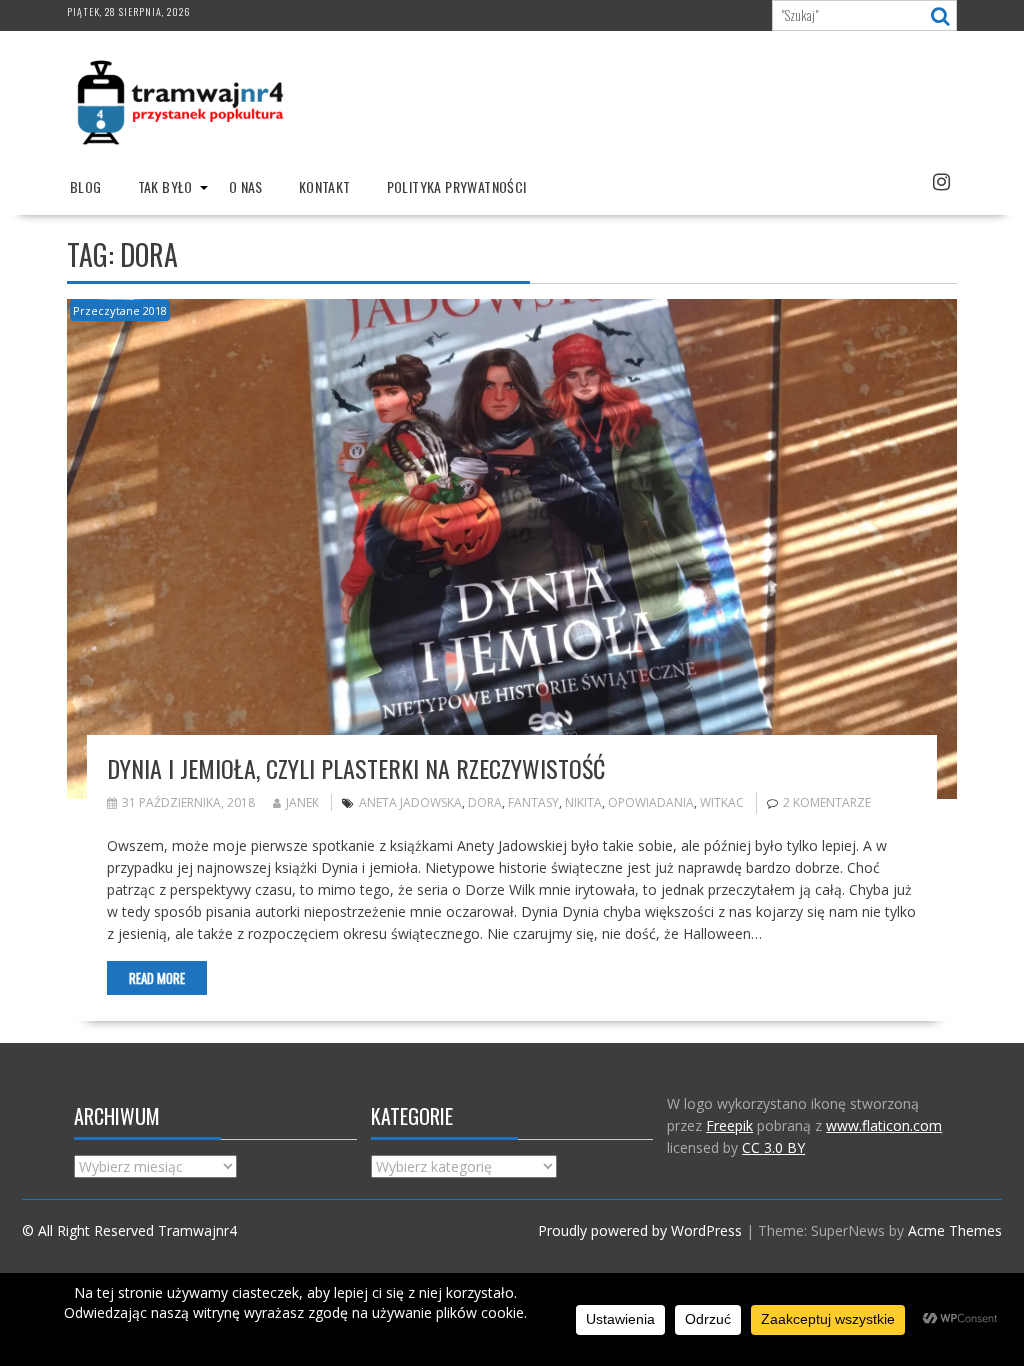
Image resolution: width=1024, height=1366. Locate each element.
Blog (86, 186)
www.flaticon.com (884, 1125)
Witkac (722, 802)
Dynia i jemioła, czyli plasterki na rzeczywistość (356, 768)
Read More (157, 978)
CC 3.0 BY (773, 1147)
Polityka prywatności (457, 186)
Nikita (583, 802)
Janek (302, 802)
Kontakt (325, 186)
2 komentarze (827, 802)
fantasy (533, 802)
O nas (246, 186)
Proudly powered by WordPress (640, 1230)
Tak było (165, 186)
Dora (485, 802)
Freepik (729, 1125)
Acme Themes (955, 1230)
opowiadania (651, 802)
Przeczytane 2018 (120, 310)
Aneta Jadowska (410, 802)
